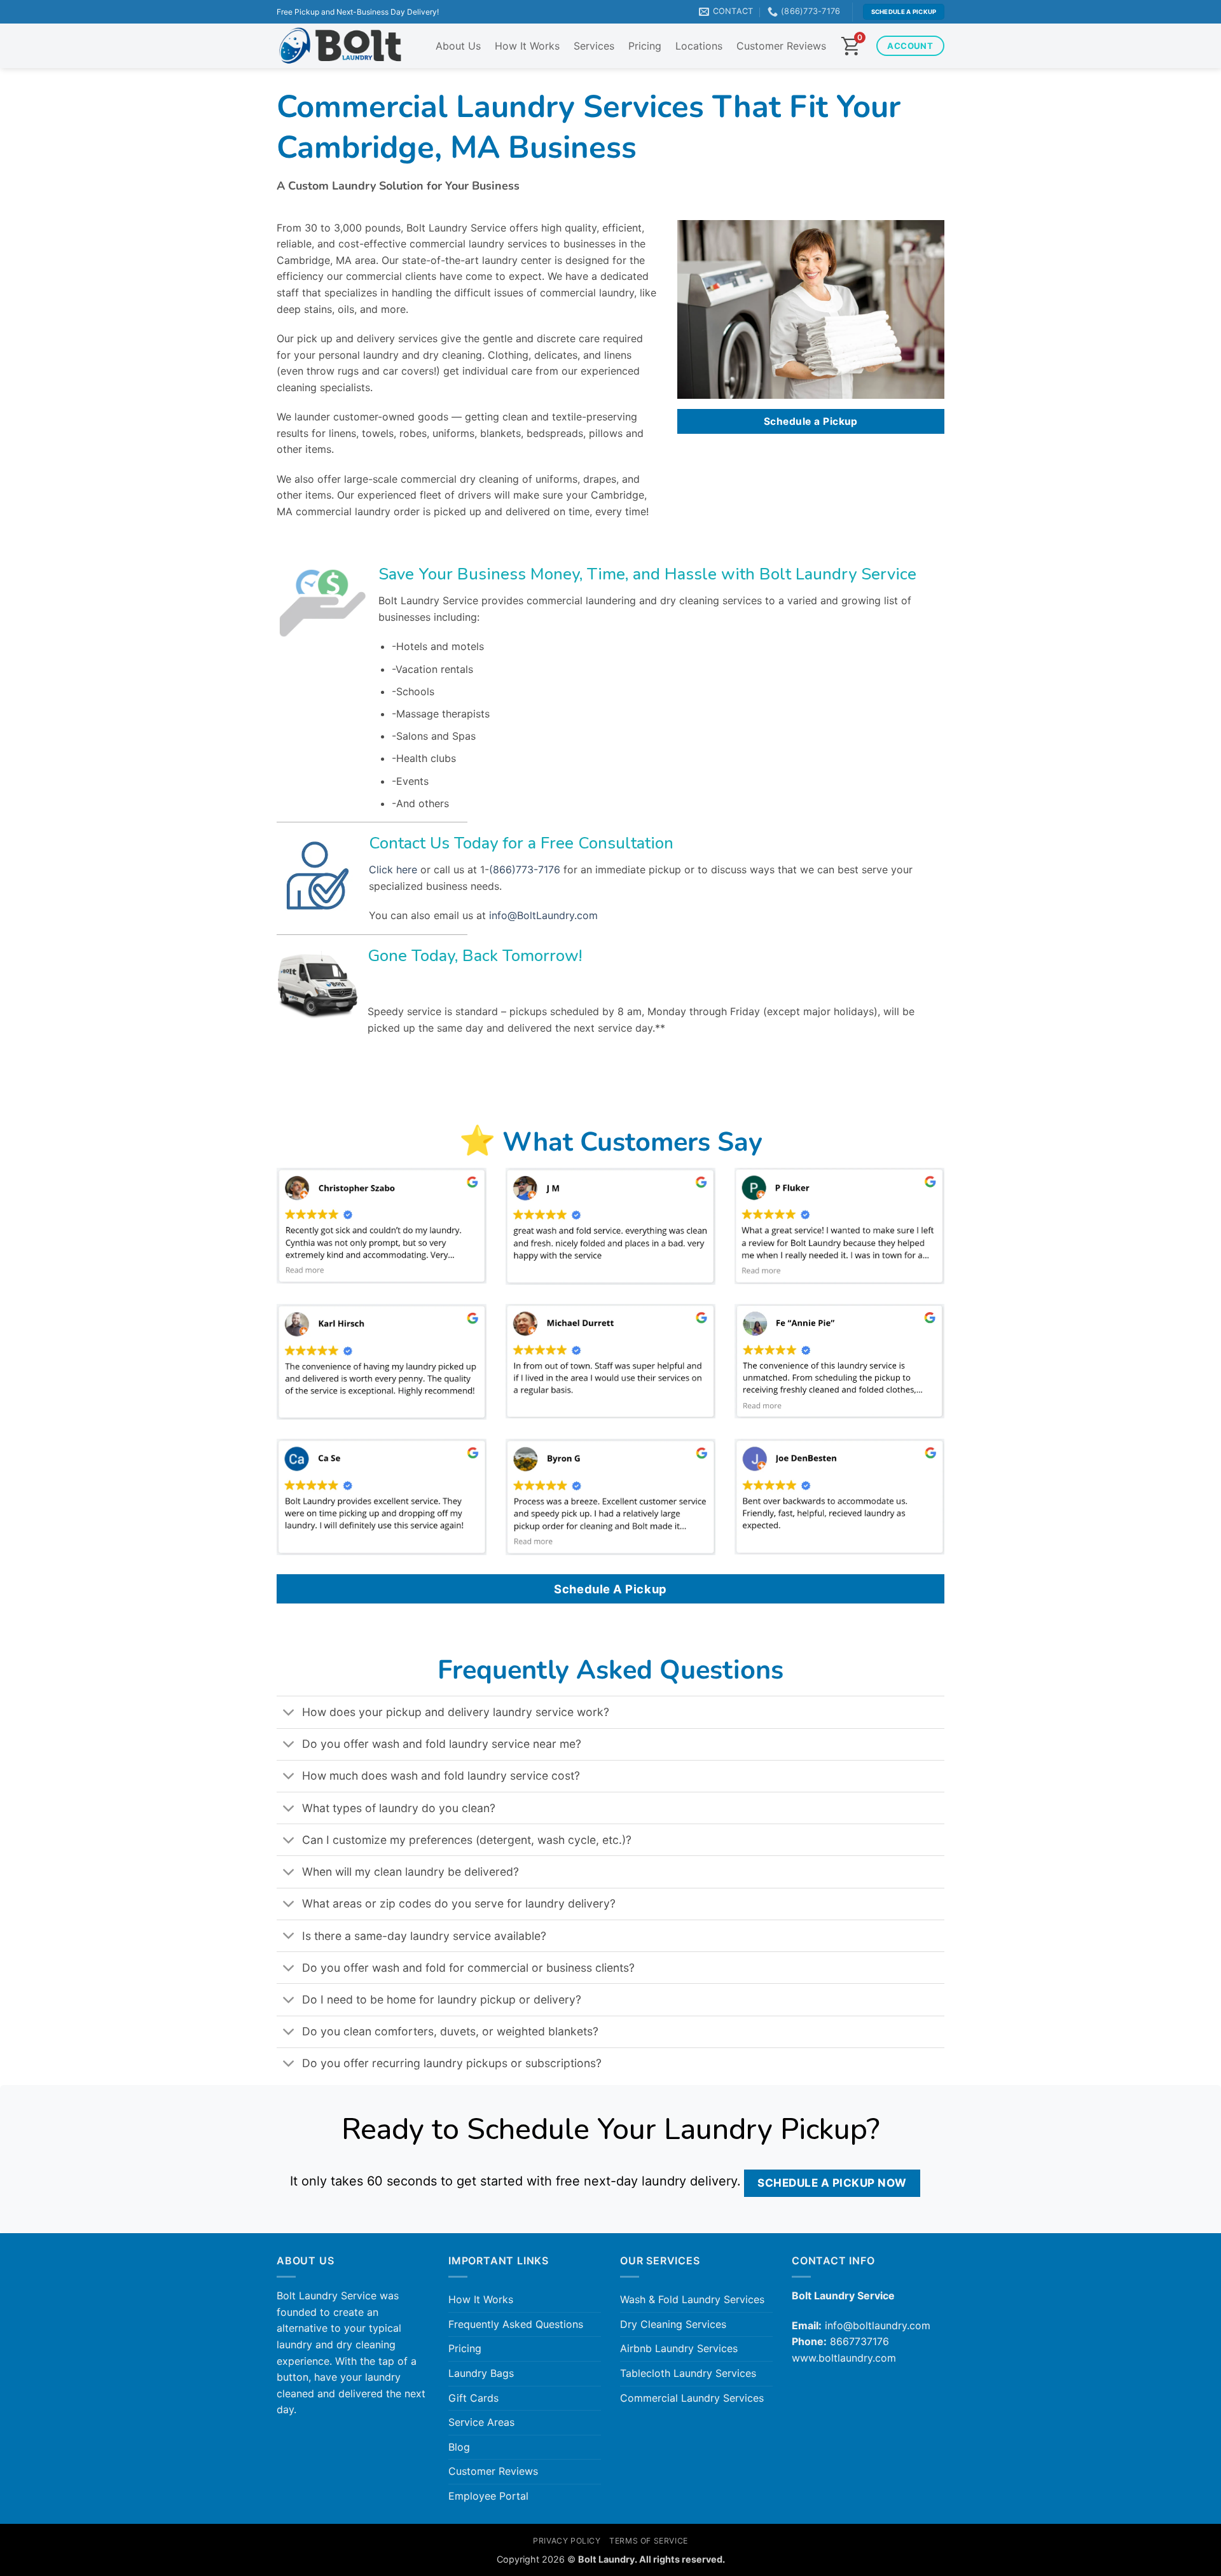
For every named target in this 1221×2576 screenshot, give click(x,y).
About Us (458, 46)
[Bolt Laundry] (340, 46)
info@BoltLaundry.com (543, 915)
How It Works (527, 46)
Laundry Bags (481, 2373)
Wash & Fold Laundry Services (692, 2299)
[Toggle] (289, 1713)
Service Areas (481, 2422)
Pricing (645, 46)
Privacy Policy (567, 2541)
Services (594, 46)
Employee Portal (488, 2496)
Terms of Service (649, 2541)
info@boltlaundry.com (878, 2325)
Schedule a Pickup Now (832, 2183)
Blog (459, 2447)
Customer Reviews (781, 46)
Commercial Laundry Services (692, 2398)
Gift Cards (473, 2398)
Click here (393, 869)
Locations (699, 46)
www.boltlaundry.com (844, 2358)
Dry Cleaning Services (673, 2324)
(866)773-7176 (525, 869)
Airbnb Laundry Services (679, 2348)
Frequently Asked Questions (516, 2324)
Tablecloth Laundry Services (688, 2373)
